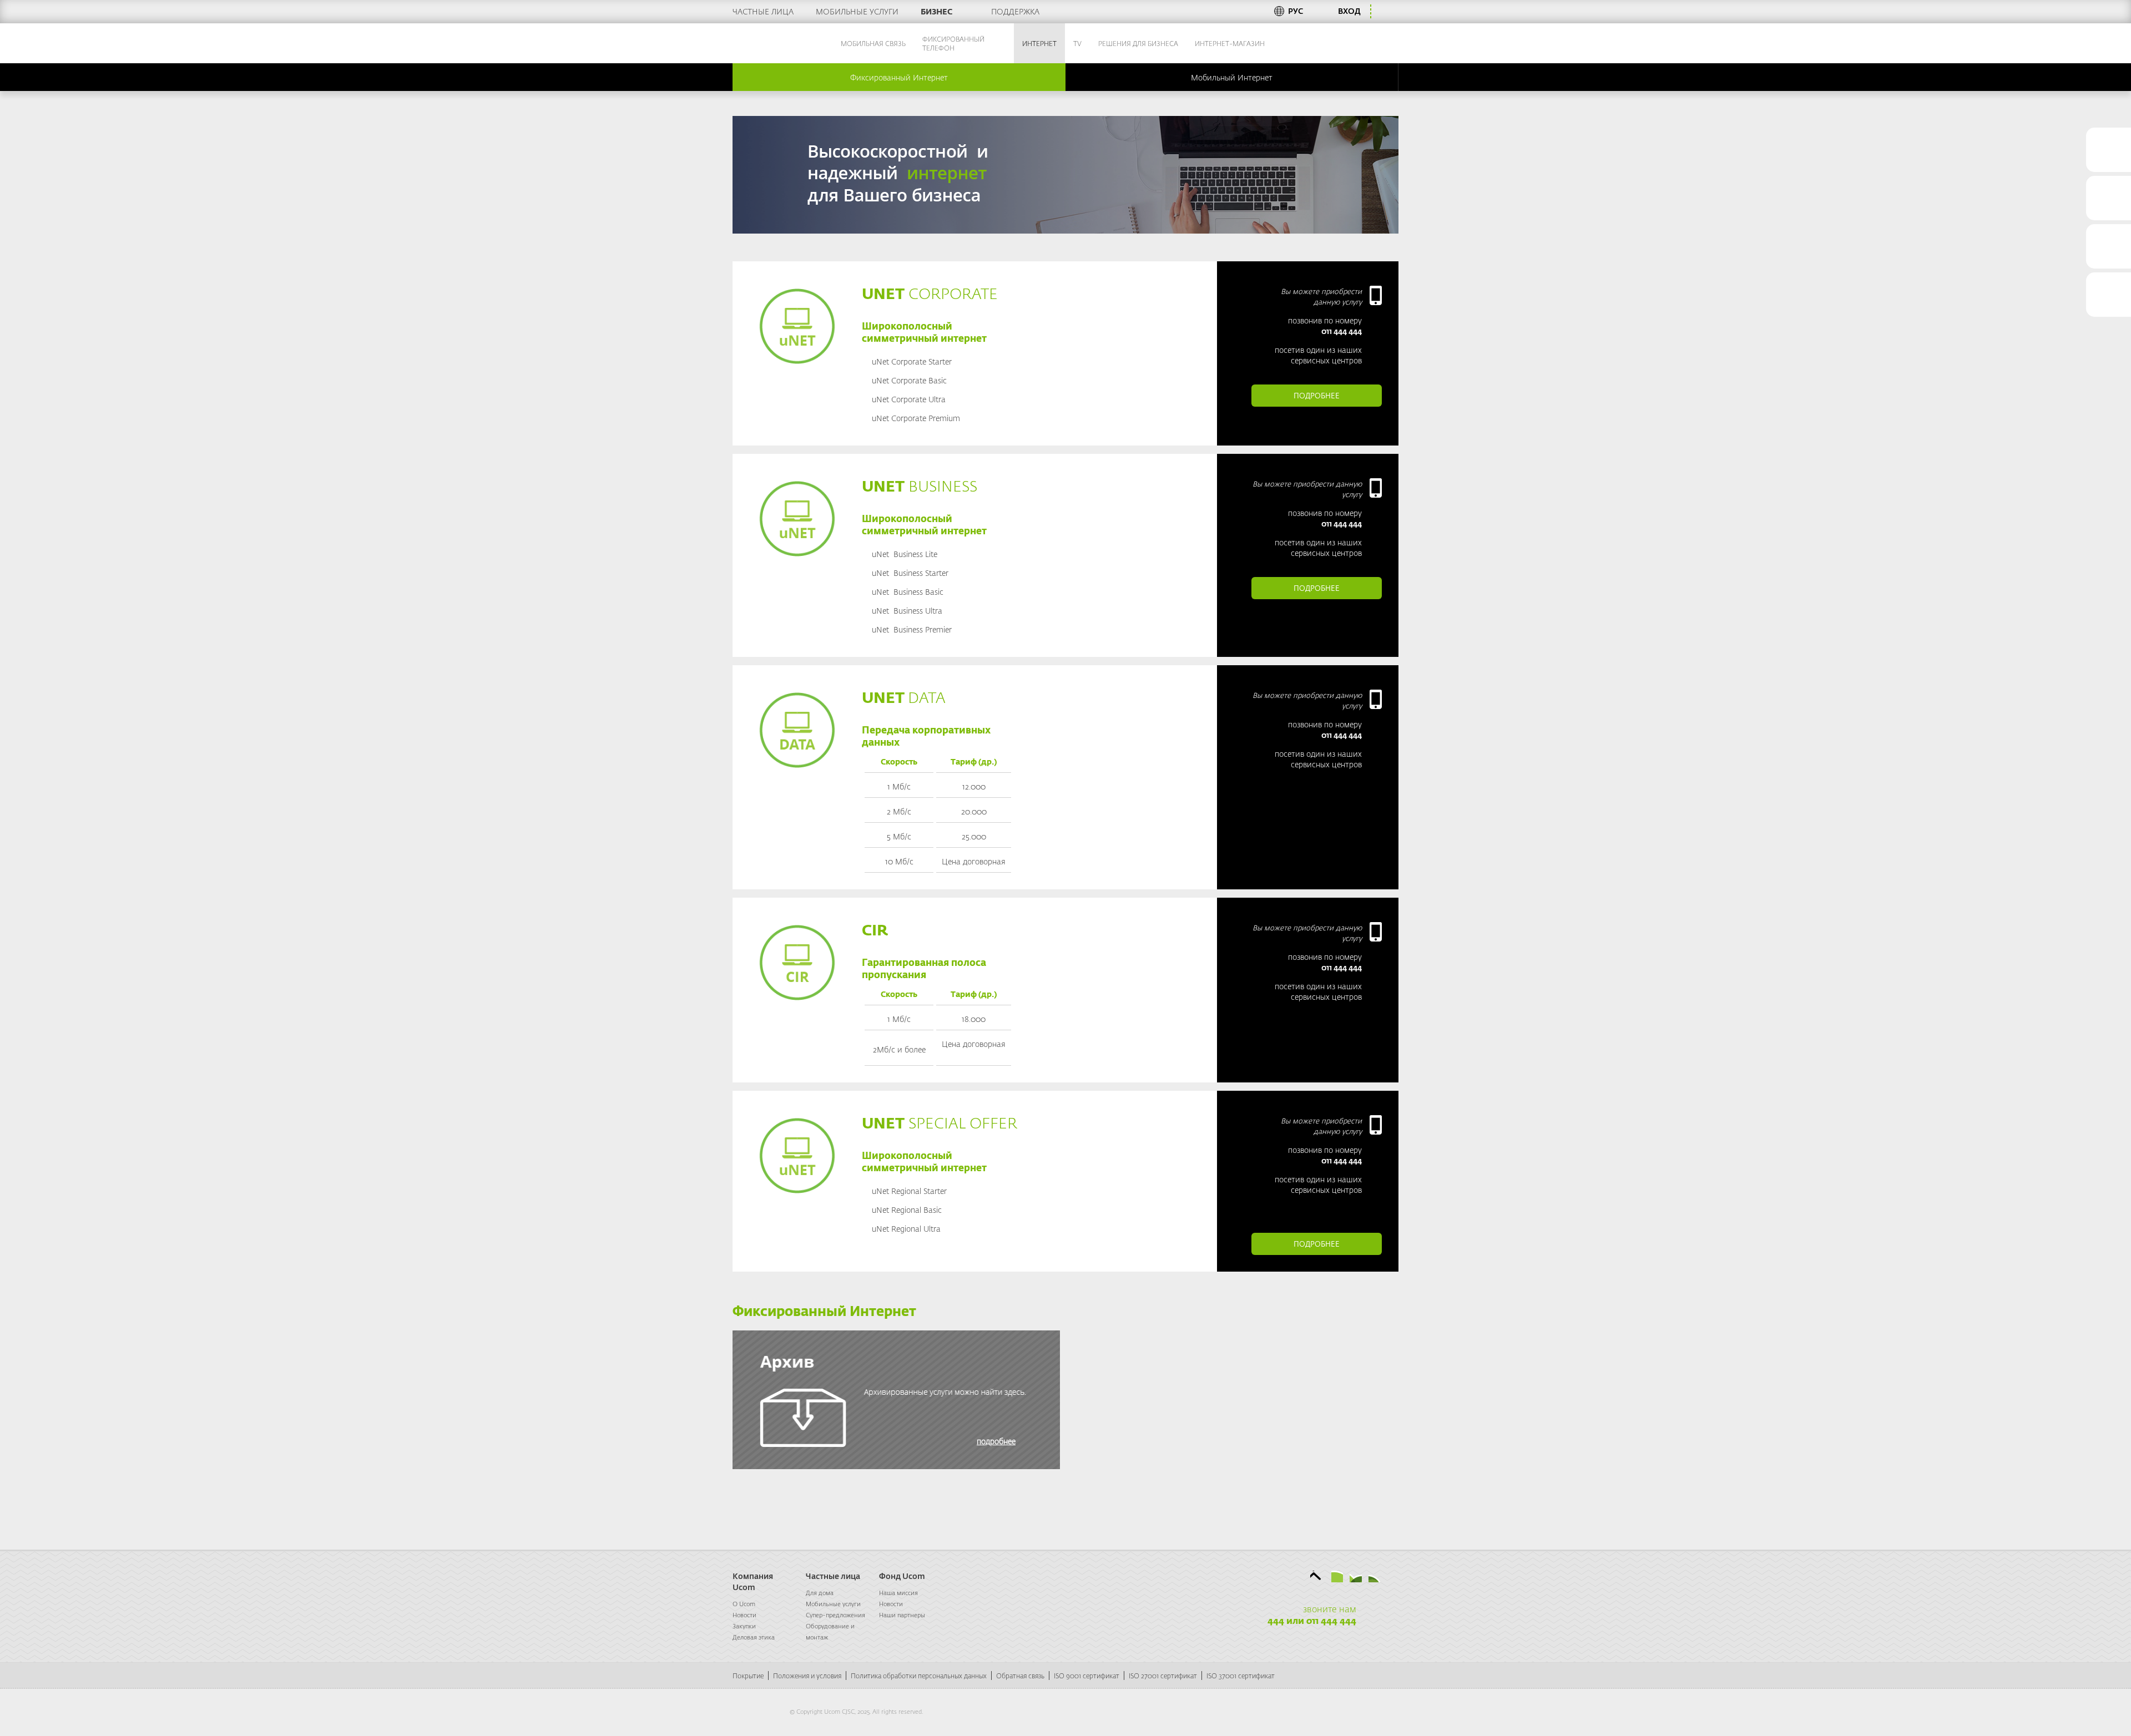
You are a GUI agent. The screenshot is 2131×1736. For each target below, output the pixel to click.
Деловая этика (754, 1637)
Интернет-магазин (1230, 43)
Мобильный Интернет (1232, 77)
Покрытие (748, 1676)
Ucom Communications (762, 43)
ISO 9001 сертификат (1087, 1676)
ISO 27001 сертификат (1163, 1676)
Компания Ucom (753, 1581)
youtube (1374, 1576)
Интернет (1039, 43)
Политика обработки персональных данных (919, 1676)
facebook (1301, 1576)
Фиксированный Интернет (899, 77)
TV (1077, 43)
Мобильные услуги (857, 11)
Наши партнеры (902, 1615)
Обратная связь (1020, 1676)
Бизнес (936, 11)
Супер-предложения (835, 1615)
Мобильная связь (873, 43)
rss (1337, 1576)
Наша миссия (898, 1593)
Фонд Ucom (902, 1576)
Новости (744, 1615)
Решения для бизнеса (1138, 43)
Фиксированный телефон (953, 43)
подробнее (1317, 395)
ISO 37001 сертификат (1241, 1676)
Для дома (820, 1593)
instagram (1393, 1576)
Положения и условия (807, 1676)
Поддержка (1015, 11)
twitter (1317, 1576)
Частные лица (763, 11)
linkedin (1356, 1576)
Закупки (744, 1626)
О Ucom (744, 1604)
